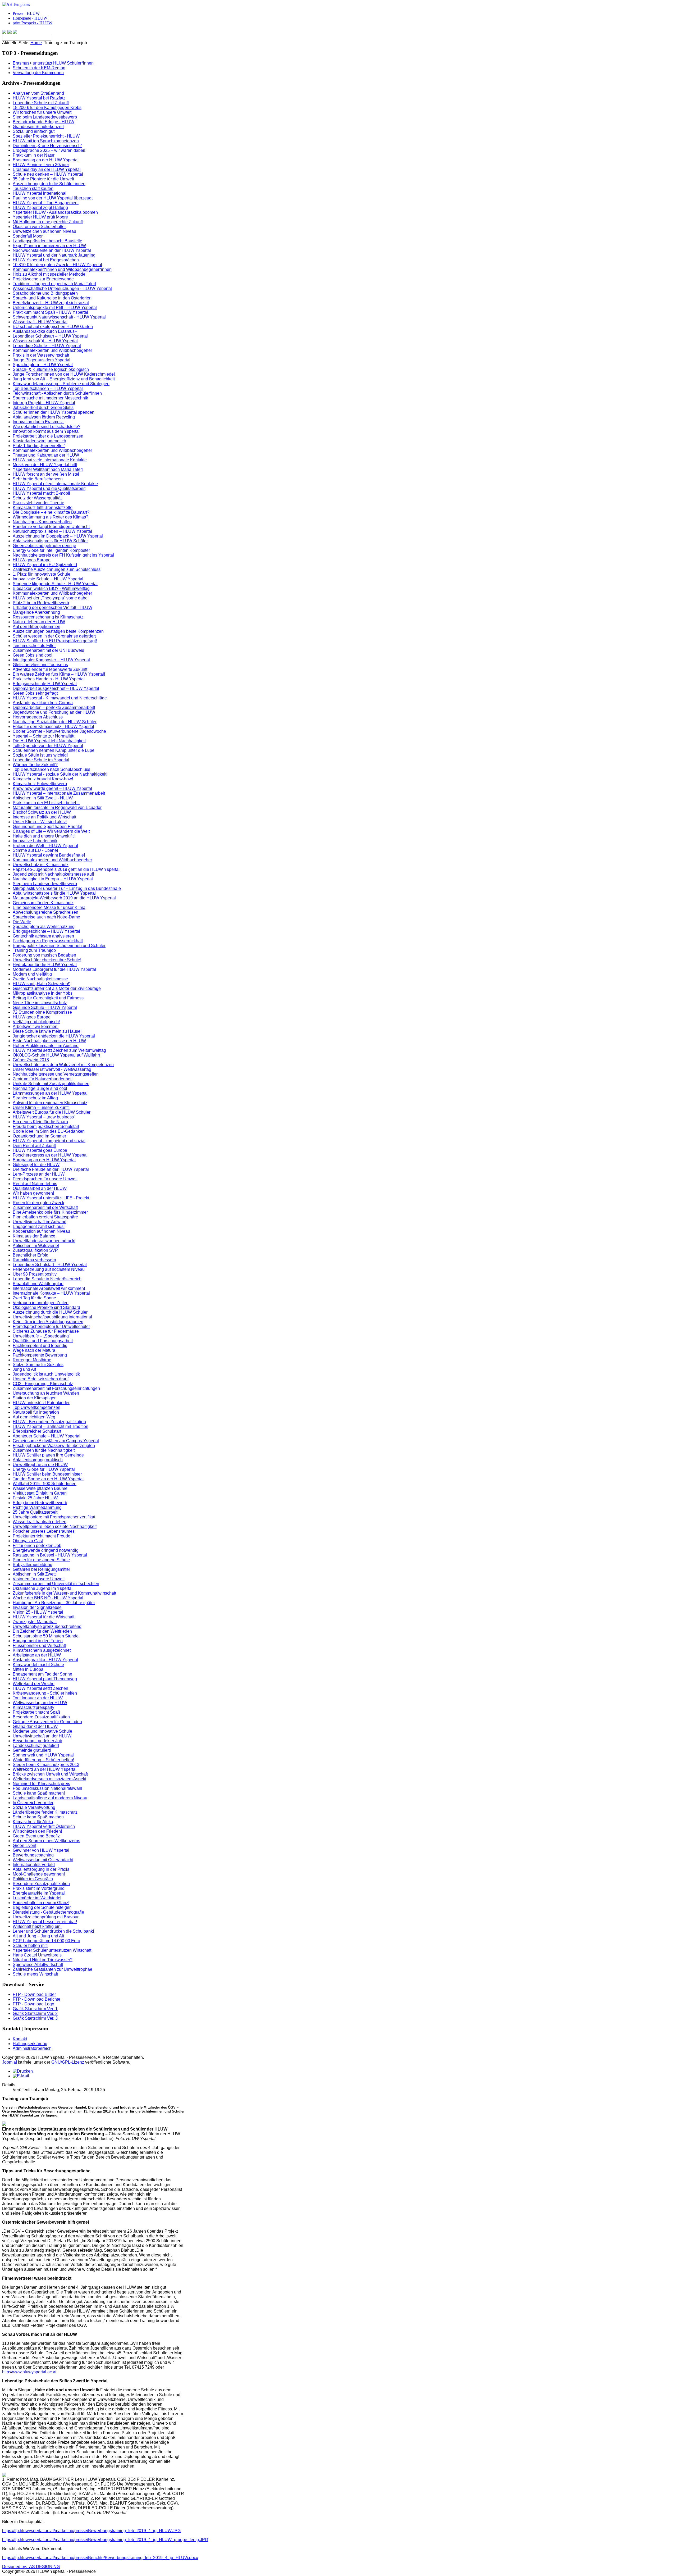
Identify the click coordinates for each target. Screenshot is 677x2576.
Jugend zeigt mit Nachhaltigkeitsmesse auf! (53, 874)
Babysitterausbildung (33, 1565)
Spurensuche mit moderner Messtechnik (50, 398)
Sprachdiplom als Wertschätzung (44, 927)
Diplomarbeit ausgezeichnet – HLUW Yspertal (56, 688)
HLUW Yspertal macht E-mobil (41, 493)
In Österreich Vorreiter (33, 1803)
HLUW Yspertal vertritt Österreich (44, 1826)
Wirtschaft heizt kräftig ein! (37, 1926)
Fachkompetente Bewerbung (40, 1355)
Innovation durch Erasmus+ (38, 422)
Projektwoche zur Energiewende (43, 279)
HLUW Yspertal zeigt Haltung (40, 208)
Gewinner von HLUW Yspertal (41, 1850)
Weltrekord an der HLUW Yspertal (45, 1769)
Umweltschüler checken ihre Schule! (47, 960)
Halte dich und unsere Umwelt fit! (44, 836)
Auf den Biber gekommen (36, 627)
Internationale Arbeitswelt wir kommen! (49, 1288)
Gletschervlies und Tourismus (40, 665)
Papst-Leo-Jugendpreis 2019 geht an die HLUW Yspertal (66, 869)
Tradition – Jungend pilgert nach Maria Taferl (54, 284)
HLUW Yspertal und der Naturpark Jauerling (54, 255)
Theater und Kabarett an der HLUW (46, 455)
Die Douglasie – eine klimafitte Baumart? (51, 512)
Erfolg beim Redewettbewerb (40, 1503)
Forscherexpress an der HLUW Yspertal (50, 1155)
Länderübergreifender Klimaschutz (45, 1812)
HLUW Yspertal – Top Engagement (46, 203)
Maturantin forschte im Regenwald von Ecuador (57, 807)
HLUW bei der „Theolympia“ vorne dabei (51, 598)
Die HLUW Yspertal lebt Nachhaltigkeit (49, 741)
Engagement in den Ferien (38, 1641)
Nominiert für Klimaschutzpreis (41, 1784)
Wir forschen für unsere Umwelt (42, 112)
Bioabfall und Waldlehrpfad (38, 1284)
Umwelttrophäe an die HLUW (40, 1465)
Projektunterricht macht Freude (42, 1536)
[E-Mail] (21, 2076)
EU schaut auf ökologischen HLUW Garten (53, 327)
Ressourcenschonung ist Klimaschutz (48, 617)
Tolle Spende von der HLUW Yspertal (48, 746)
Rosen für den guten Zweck (38, 1203)
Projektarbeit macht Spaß (36, 1712)
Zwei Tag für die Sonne (34, 1298)
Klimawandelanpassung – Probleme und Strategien (61, 384)
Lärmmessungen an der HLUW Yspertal (50, 1093)
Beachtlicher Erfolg (31, 1255)
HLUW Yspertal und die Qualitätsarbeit (49, 488)
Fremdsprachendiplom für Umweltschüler (51, 1326)
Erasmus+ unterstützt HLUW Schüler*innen (53, 63)
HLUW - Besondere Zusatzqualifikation (49, 1422)
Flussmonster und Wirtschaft (39, 1646)
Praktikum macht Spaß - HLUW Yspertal (50, 312)
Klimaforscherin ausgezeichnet (42, 1650)
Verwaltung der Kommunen (38, 73)
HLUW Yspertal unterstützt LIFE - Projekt (51, 1198)
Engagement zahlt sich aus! (39, 1226)
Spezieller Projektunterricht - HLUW (46, 136)
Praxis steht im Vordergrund (39, 1888)
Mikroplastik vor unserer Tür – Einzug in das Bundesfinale (67, 888)
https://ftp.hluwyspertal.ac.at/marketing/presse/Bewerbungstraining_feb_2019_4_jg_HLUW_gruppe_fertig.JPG (105, 2540)
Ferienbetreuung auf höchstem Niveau (49, 1269)
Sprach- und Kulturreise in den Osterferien (52, 298)
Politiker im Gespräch (33, 1879)
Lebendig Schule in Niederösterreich (47, 1279)
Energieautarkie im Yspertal (39, 1893)
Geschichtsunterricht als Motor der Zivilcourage (57, 988)
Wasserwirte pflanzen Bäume (40, 1488)
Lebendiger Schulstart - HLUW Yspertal (50, 1265)
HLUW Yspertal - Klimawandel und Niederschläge (60, 698)
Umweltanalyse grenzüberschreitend (47, 1626)
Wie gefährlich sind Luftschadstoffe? (47, 427)
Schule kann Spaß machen (38, 1817)
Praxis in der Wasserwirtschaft (41, 355)
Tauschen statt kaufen (33, 188)
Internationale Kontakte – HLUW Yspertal (51, 1293)
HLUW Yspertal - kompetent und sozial (49, 1141)
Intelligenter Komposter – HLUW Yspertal (51, 660)
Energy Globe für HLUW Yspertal (44, 1469)
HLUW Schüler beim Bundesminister (47, 1474)
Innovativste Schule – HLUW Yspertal (48, 579)
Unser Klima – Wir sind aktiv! (40, 822)
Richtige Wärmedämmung (37, 1507)
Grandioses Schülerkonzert (38, 127)
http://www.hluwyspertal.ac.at (29, 2372)
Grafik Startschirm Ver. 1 (35, 2009)
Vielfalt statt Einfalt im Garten (40, 1493)
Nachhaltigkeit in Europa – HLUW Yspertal (53, 879)
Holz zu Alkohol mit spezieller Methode (49, 274)
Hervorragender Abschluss (38, 717)
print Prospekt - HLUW (33, 23)
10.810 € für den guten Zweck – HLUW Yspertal (57, 265)
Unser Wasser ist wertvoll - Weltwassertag (52, 1069)
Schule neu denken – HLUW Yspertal (48, 174)
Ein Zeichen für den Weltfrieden (42, 1631)
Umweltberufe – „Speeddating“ (41, 1336)
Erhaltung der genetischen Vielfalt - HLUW (52, 607)
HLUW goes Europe (32, 560)
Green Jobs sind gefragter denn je (44, 546)
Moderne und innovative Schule (42, 1731)
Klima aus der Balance (34, 1236)
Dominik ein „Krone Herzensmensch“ (47, 146)
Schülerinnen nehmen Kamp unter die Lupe (54, 750)
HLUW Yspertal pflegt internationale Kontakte (55, 484)
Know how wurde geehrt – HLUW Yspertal (52, 788)
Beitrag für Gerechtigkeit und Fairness (48, 998)
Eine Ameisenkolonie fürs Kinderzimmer (50, 1212)
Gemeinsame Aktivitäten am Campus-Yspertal (56, 1441)
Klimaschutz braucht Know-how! (43, 779)
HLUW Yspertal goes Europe (40, 1150)
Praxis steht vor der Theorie (38, 503)
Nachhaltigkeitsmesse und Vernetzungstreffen (56, 1074)
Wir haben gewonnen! (33, 1193)
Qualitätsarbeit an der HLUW (40, 1188)
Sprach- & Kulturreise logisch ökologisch (51, 369)
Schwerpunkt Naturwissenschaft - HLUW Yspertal (59, 317)
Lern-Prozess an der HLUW (39, 1174)
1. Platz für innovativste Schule (42, 574)
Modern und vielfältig (32, 974)
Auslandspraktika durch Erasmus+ (45, 331)
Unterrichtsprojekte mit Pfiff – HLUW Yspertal (55, 308)
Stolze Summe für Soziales (38, 1365)
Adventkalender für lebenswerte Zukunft (50, 669)
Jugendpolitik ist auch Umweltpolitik (46, 1374)
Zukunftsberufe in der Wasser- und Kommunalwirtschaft (64, 1593)
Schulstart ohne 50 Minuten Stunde (46, 1636)
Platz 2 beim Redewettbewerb (41, 603)
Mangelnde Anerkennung (36, 612)
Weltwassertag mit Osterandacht (43, 1860)
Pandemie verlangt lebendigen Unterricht (51, 527)
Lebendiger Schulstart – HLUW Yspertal (50, 336)
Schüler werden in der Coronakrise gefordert (54, 636)
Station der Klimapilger (34, 1398)
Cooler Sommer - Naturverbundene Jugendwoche (59, 731)
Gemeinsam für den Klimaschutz (43, 903)
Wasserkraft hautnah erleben (40, 1522)
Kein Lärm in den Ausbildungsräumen (48, 1322)
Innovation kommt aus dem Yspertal (46, 431)
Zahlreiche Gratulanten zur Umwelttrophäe (52, 1969)
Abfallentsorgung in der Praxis (41, 1869)
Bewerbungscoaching (33, 1855)
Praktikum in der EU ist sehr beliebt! (46, 803)
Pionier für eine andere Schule (41, 1560)
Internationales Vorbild (34, 1865)
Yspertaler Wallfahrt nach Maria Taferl (48, 469)
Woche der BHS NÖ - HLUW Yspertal (48, 1598)
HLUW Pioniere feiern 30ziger (41, 165)
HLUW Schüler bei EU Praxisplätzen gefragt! (55, 641)
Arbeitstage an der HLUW (37, 1655)
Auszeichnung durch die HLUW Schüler (50, 1312)
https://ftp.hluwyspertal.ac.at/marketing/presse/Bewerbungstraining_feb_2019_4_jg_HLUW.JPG (91, 2531)
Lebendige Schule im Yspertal (41, 760)
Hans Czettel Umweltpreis (37, 1955)
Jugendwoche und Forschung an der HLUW (54, 712)
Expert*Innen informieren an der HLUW (49, 246)
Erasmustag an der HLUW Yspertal (46, 160)
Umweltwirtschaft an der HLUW (42, 1736)
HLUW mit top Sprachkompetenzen (46, 141)
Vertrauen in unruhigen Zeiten (41, 1303)
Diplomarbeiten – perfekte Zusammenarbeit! (54, 707)
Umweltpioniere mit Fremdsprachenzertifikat (54, 1517)
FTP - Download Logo (33, 2004)
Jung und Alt (24, 1369)
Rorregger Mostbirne (32, 1360)
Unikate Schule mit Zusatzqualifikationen (51, 1084)
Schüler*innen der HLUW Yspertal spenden (54, 412)
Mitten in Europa (28, 1669)
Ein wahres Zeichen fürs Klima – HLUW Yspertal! (59, 674)
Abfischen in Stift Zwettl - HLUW (43, 798)
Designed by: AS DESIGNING (31, 2567)
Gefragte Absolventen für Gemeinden (47, 1722)
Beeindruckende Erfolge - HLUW (44, 122)
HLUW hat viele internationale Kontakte (50, 460)
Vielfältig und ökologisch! (36, 1022)
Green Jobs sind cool (33, 655)
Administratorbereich (32, 2048)
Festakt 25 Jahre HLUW (35, 1498)
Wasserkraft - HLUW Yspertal (40, 322)
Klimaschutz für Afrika (33, 1822)
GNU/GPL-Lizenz (68, 2062)
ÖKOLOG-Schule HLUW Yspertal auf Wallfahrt (56, 1055)
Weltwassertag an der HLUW (40, 1703)
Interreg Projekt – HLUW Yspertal (44, 403)
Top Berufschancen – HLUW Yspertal (48, 388)
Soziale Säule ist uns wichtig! (40, 755)
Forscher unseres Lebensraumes (44, 1531)
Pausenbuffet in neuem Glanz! (41, 1903)
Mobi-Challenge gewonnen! (39, 1874)
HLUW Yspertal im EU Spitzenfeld (45, 565)
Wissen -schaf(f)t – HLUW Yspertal (45, 341)
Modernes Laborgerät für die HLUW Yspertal (54, 969)
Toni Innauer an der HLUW (38, 1698)
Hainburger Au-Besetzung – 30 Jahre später (54, 1603)
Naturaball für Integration (36, 1412)
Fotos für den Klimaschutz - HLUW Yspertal (53, 727)
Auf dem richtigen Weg (34, 1417)
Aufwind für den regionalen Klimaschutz (50, 1103)
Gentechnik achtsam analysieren (43, 936)
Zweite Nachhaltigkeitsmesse (40, 979)
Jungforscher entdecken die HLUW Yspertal (54, 1036)
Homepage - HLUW (30, 18)
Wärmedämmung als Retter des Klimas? (51, 517)
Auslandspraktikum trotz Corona (43, 703)
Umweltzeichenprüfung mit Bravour (46, 1917)
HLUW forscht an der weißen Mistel (46, 474)
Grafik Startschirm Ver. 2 (35, 2013)
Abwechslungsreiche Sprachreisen (45, 912)
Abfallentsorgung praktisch (38, 1460)
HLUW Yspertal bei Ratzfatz (39, 98)
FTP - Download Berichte (36, 1999)
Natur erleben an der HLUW (39, 622)
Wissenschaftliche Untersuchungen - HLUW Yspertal (62, 288)
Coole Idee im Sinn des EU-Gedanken (49, 1131)
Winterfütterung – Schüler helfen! (43, 1760)
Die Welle (22, 922)
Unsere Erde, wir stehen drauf (41, 1379)
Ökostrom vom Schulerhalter (39, 227)
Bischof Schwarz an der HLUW (42, 812)
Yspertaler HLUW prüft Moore (40, 217)
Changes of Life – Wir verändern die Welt (51, 831)
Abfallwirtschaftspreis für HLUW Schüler (50, 541)
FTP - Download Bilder (34, 1994)
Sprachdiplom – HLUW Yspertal (43, 365)
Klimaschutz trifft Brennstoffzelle (43, 508)
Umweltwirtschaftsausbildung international (52, 1317)
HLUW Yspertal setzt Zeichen (40, 1688)
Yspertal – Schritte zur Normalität (44, 736)
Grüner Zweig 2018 (31, 1060)
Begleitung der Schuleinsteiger (42, 1907)
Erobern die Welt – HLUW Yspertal (45, 846)
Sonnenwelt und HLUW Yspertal (43, 1755)
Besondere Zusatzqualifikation (41, 1717)
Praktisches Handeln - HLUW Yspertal (49, 679)
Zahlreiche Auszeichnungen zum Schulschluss (57, 569)
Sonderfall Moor (28, 236)
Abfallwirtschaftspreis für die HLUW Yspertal (54, 893)
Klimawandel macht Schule (38, 1665)
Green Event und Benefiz (36, 1836)
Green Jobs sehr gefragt (35, 693)
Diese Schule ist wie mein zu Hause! (47, 1031)
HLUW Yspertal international (40, 193)
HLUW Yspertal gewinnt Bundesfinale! (49, 855)
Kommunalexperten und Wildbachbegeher (52, 350)
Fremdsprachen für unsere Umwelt (45, 1179)
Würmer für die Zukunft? (35, 765)
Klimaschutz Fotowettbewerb (40, 784)
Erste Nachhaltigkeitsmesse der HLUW (49, 1041)
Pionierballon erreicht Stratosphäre (45, 1217)
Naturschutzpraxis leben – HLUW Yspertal (52, 531)
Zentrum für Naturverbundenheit (43, 1079)
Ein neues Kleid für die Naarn (40, 1122)
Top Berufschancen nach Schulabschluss (51, 769)
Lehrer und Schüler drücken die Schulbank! (53, 1931)
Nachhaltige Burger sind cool (40, 1088)
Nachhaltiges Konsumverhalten (42, 522)
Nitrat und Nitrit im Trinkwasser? (43, 1960)
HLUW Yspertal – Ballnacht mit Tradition (51, 1426)
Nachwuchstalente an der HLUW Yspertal (52, 250)
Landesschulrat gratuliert (36, 1746)
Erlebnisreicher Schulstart (37, 1431)
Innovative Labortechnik (35, 841)
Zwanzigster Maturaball (35, 1622)
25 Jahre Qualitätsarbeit (35, 1512)
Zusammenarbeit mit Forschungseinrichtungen (56, 1388)
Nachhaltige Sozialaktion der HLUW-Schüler (55, 722)
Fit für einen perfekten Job (37, 1546)
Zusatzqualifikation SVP (35, 1250)
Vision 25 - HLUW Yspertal (38, 1612)
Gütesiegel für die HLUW (36, 1165)
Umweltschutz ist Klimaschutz (41, 865)
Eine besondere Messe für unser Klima (49, 907)
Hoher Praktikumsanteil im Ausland (46, 1046)
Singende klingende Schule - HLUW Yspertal (55, 584)
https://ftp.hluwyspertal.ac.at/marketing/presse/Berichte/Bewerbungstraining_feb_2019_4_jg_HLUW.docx (100, 2558)
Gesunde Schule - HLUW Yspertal (45, 1007)
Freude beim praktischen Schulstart (46, 1127)
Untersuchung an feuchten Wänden (46, 1393)
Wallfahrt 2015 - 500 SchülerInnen (45, 1484)
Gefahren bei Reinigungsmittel (41, 1569)
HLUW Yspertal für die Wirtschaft (44, 1617)
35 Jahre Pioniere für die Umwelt (43, 179)
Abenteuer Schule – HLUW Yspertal (47, 1436)
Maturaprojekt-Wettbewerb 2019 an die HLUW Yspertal (64, 898)
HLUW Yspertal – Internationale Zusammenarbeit (59, 793)
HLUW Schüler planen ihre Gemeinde (48, 1455)
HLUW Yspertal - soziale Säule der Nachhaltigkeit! (60, 774)
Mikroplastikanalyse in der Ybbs (43, 993)
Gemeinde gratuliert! (32, 1750)
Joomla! (10, 2062)
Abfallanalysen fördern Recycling (44, 417)
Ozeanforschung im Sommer (39, 1136)
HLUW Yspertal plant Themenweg (45, 1679)
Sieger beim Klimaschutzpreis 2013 (46, 1765)
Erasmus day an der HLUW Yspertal (47, 169)
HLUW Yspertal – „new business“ (44, 1117)
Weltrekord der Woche (34, 1684)
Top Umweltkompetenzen (36, 1407)
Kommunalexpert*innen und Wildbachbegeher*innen (62, 269)
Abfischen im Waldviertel (36, 1246)
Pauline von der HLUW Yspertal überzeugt (53, 198)
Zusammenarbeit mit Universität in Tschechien (56, 1584)
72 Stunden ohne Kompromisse (42, 1012)
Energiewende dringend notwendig (46, 1550)
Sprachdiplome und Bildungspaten (45, 293)
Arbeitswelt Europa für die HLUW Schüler (52, 1112)
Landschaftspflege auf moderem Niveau (50, 1798)
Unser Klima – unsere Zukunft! (41, 1107)
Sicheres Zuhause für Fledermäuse (46, 1331)
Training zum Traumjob (34, 950)
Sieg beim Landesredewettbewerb (45, 117)
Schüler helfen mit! (30, 1945)
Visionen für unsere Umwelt (39, 1579)
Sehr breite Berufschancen (38, 479)
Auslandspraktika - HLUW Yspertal (45, 1660)
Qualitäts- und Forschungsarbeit (43, 1341)
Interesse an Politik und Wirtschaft (44, 817)
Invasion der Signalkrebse (37, 1607)
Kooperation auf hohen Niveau (41, 1231)
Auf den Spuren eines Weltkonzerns (46, 1841)
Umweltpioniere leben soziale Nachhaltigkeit (55, 1526)
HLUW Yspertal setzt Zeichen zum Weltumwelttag (59, 1050)
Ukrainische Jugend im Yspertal (43, 1588)
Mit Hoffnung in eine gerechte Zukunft (48, 222)
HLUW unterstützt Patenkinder (41, 1403)
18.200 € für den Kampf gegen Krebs (47, 108)
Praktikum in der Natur (34, 155)
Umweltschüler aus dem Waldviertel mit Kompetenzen (63, 1065)
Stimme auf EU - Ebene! (35, 850)
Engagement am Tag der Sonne (42, 1674)
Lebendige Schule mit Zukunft (41, 103)
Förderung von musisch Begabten (44, 955)
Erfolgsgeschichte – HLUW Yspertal (46, 931)
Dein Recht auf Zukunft (34, 1146)
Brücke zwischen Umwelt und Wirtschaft (50, 1774)
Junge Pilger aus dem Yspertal (42, 360)
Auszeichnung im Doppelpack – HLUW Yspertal (58, 536)
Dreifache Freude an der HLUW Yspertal (51, 1169)
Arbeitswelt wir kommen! (36, 1027)
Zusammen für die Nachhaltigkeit (44, 1450)
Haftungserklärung (30, 2044)
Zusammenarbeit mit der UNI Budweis (48, 650)
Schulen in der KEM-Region (39, 68)
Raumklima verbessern (34, 1260)
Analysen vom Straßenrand (38, 93)
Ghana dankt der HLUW (35, 1726)
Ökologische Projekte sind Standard (46, 1307)
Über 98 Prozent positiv (35, 1274)
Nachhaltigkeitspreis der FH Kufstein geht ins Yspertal (63, 555)
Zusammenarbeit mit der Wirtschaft (45, 1207)
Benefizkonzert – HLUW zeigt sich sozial (51, 303)
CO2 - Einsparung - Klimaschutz (43, 1384)
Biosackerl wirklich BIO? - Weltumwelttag (51, 588)
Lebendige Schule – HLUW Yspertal (47, 346)
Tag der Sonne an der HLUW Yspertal (48, 1479)
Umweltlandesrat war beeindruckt (44, 1241)
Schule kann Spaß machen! (39, 1793)
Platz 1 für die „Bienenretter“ (39, 446)
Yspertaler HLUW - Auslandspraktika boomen (55, 212)
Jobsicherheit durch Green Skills (43, 408)
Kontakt (20, 2039)
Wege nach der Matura (34, 1350)
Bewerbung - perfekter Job (37, 1741)
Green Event (24, 1845)
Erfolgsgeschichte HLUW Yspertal (45, 684)
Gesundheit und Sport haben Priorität (47, 827)
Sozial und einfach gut (34, 131)
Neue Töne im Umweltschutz (40, 1003)
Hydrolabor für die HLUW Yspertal (45, 965)
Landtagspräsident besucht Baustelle (47, 241)
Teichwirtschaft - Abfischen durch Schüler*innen (57, 393)
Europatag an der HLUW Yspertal (44, 1160)
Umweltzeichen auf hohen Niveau (44, 231)
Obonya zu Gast (28, 1541)
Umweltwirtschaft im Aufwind (40, 1222)
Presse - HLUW (26, 13)
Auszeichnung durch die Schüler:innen (49, 184)
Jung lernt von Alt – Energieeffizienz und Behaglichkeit (64, 379)
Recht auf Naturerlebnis (35, 1184)
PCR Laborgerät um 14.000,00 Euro (46, 1941)
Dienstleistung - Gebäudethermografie (48, 1912)
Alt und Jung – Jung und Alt (38, 1936)
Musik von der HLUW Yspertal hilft (45, 465)
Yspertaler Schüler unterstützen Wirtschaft (52, 1950)
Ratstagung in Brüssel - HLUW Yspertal (50, 1555)
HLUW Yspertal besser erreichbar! (45, 1922)
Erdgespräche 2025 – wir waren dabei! (49, 150)
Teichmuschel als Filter (34, 646)
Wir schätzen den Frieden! (37, 1831)
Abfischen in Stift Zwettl (35, 1574)
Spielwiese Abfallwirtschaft (38, 1965)
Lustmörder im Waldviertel (37, 1898)
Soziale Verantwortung (34, 1807)
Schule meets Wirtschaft (35, 1974)
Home (36, 43)
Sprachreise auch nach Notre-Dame (46, 917)
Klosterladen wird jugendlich (39, 441)
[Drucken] (23, 2071)
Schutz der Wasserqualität (37, 498)
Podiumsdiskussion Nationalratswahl (47, 1788)
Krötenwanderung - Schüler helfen (45, 1693)
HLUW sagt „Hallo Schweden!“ (42, 984)
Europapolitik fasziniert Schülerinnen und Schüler (59, 946)
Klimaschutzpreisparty (33, 1707)
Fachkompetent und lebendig (40, 1346)
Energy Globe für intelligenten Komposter (51, 550)
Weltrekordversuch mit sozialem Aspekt (49, 1779)
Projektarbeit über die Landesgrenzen (48, 436)
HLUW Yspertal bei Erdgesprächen (46, 260)
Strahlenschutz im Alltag (35, 1098)
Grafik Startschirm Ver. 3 (35, 2018)
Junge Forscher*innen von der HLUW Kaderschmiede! (64, 374)
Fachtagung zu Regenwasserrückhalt (48, 941)
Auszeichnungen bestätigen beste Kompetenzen (58, 631)
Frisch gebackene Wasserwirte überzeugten (54, 1446)
